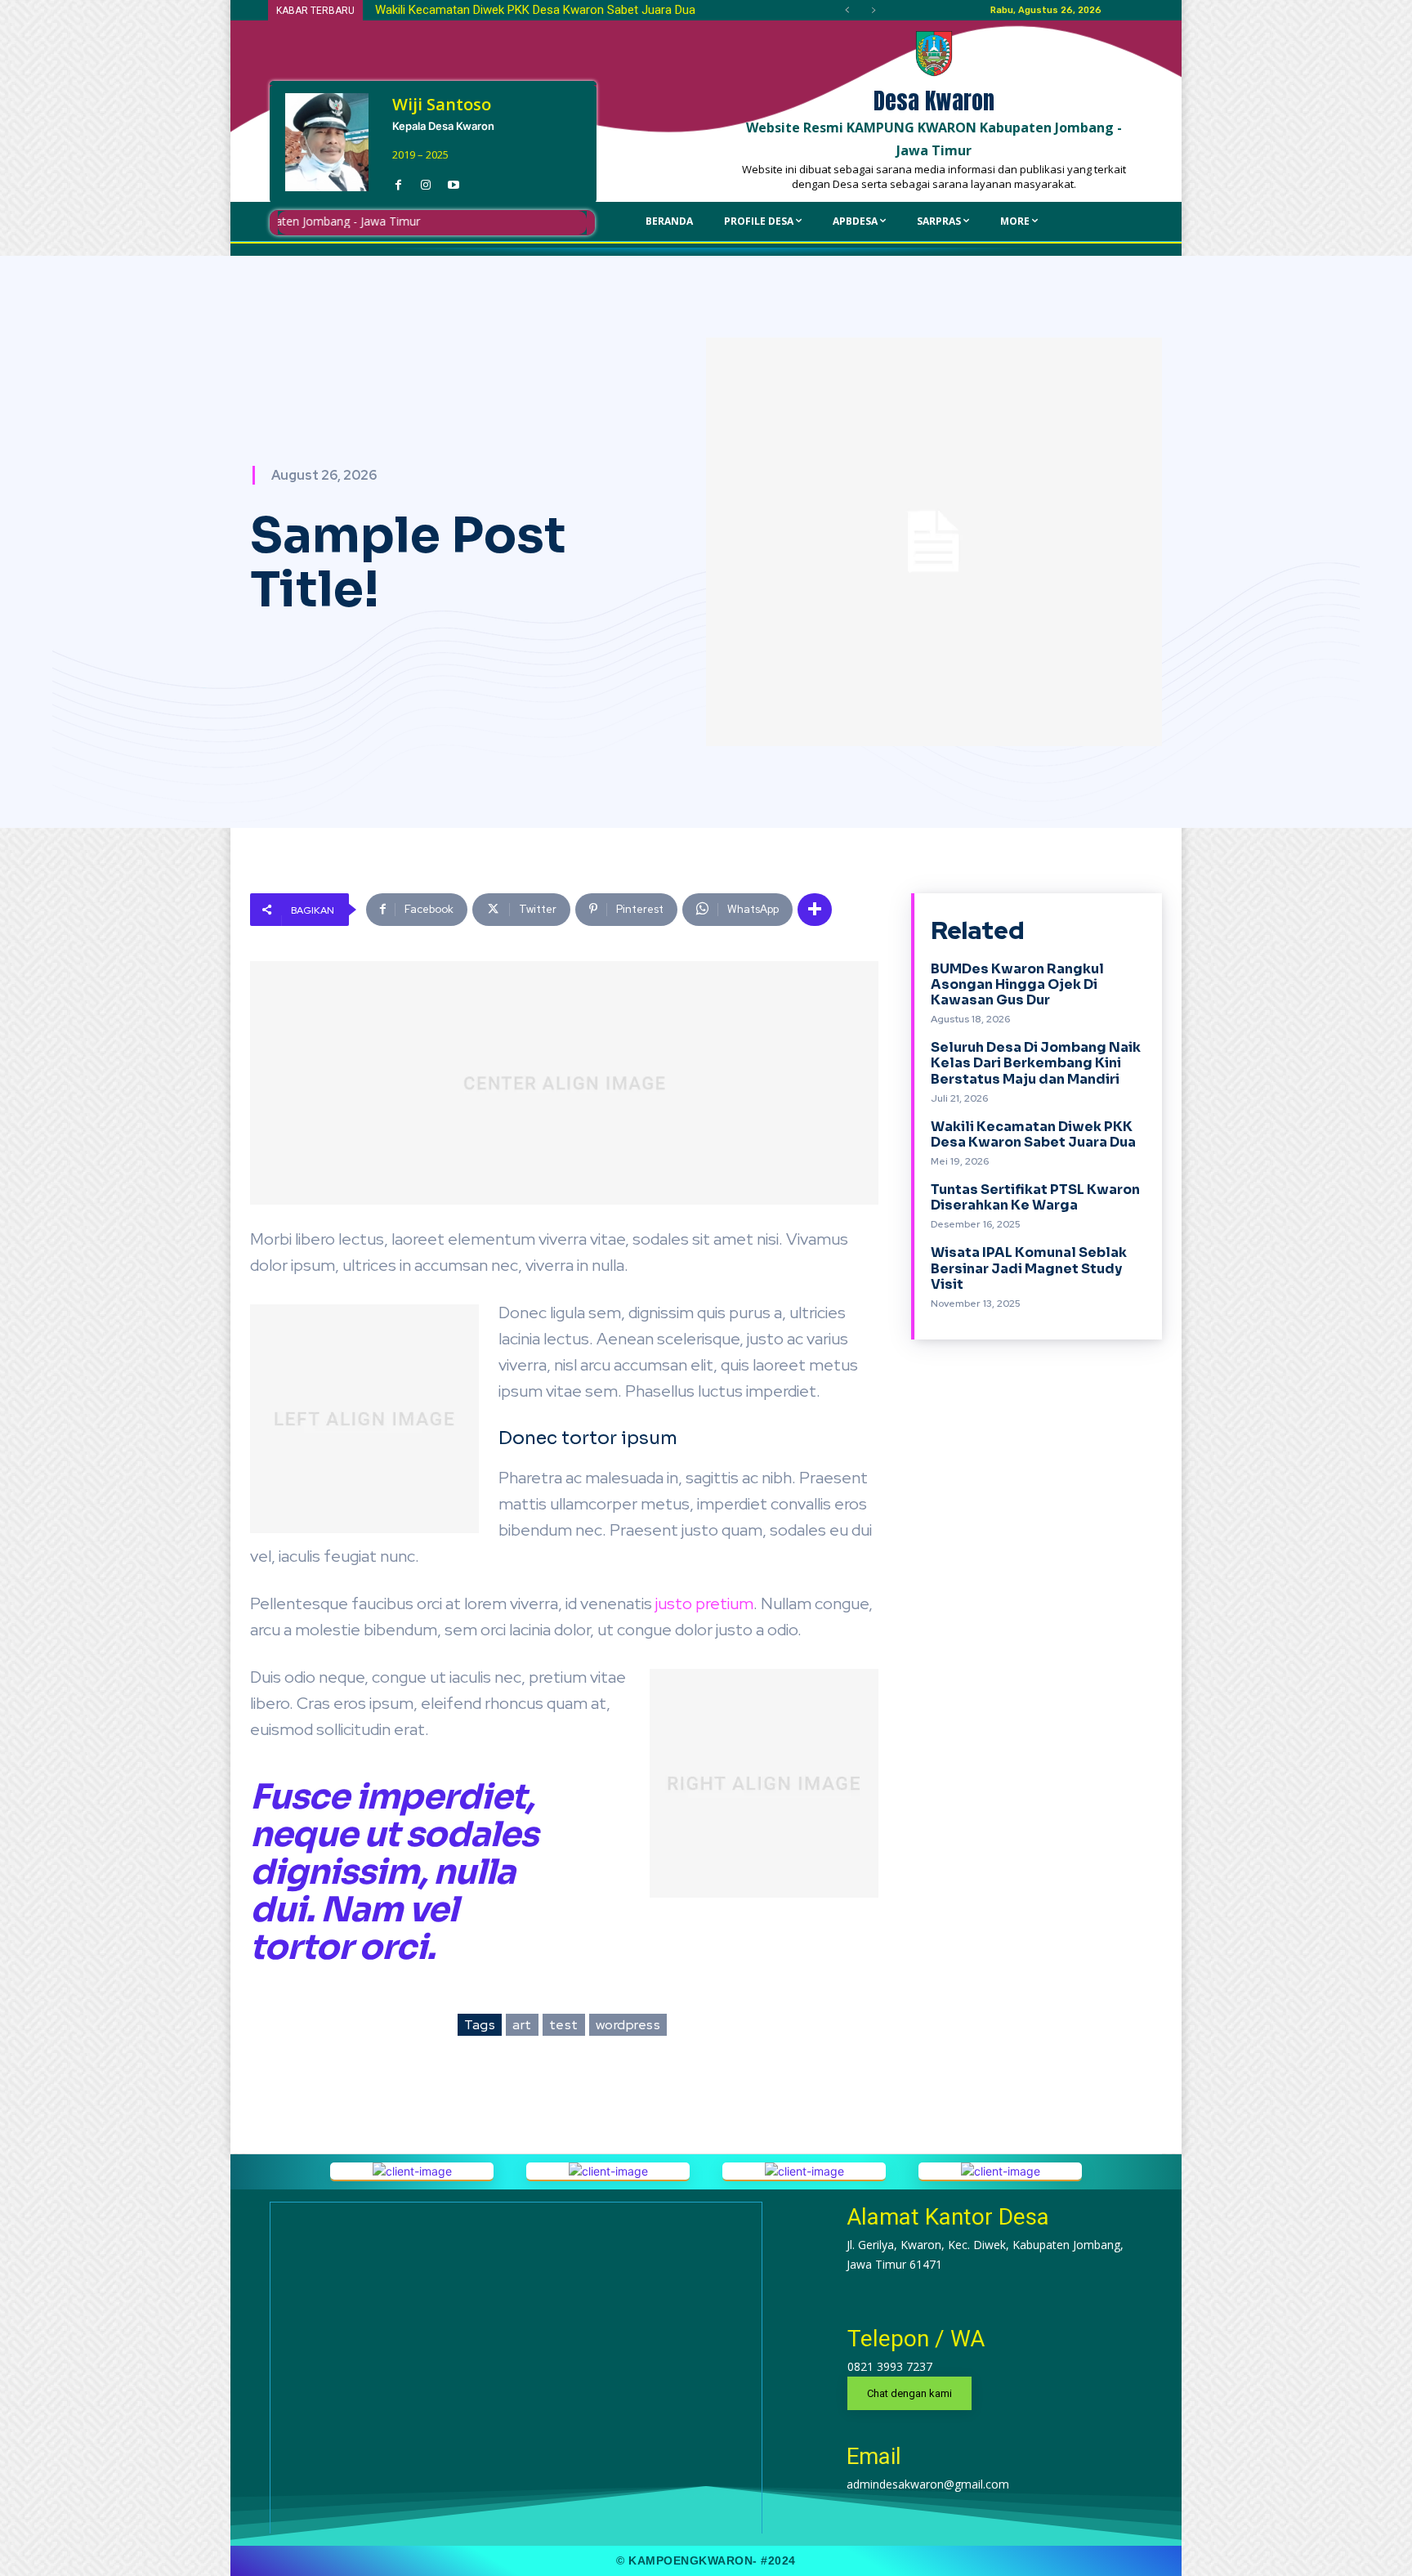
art (522, 2025)
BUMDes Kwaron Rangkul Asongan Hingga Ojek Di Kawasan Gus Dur (1017, 984)
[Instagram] (426, 181)
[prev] (847, 10)
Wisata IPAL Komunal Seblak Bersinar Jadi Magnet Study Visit (1029, 1268)
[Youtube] (454, 181)
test (564, 2025)
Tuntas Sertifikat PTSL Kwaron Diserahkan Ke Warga (515, 10)
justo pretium (704, 1603)
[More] (815, 910)
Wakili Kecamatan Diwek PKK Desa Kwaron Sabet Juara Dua (1033, 1134)
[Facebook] (398, 181)
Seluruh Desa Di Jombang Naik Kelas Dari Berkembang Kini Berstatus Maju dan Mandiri (1036, 1063)
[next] (873, 10)
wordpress (628, 2025)
